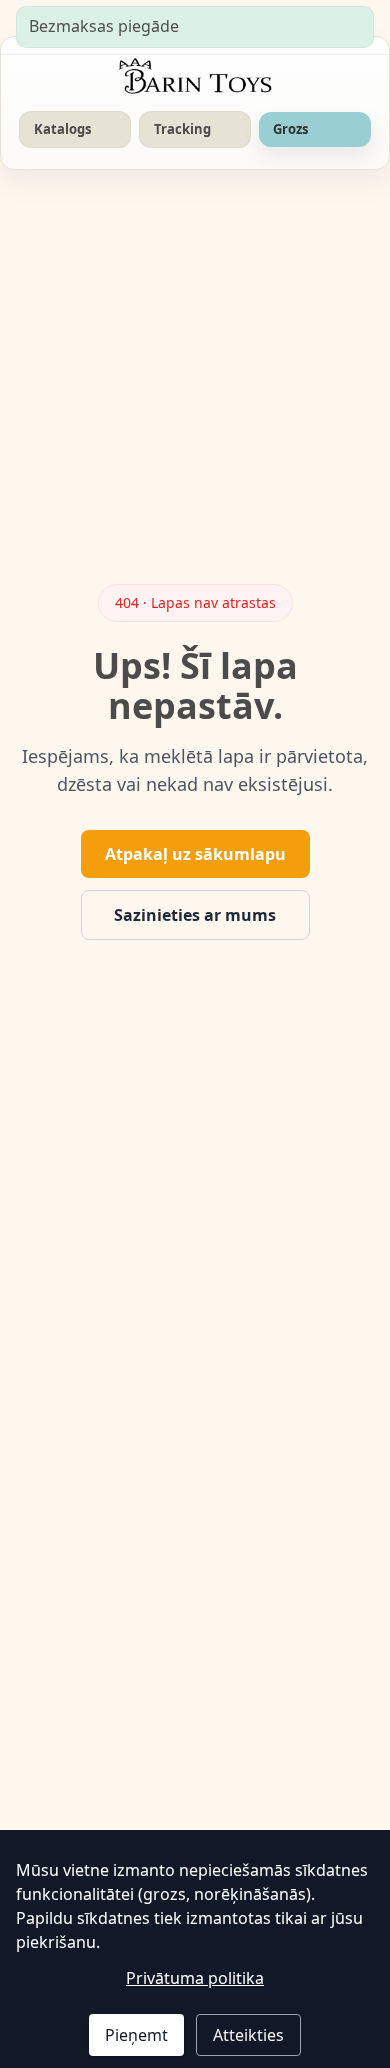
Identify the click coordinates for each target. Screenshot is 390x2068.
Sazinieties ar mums (195, 915)
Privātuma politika (195, 1978)
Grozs (290, 129)
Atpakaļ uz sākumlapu (195, 854)
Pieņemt (136, 2035)
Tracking (182, 129)
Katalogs (62, 129)
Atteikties (248, 2035)
